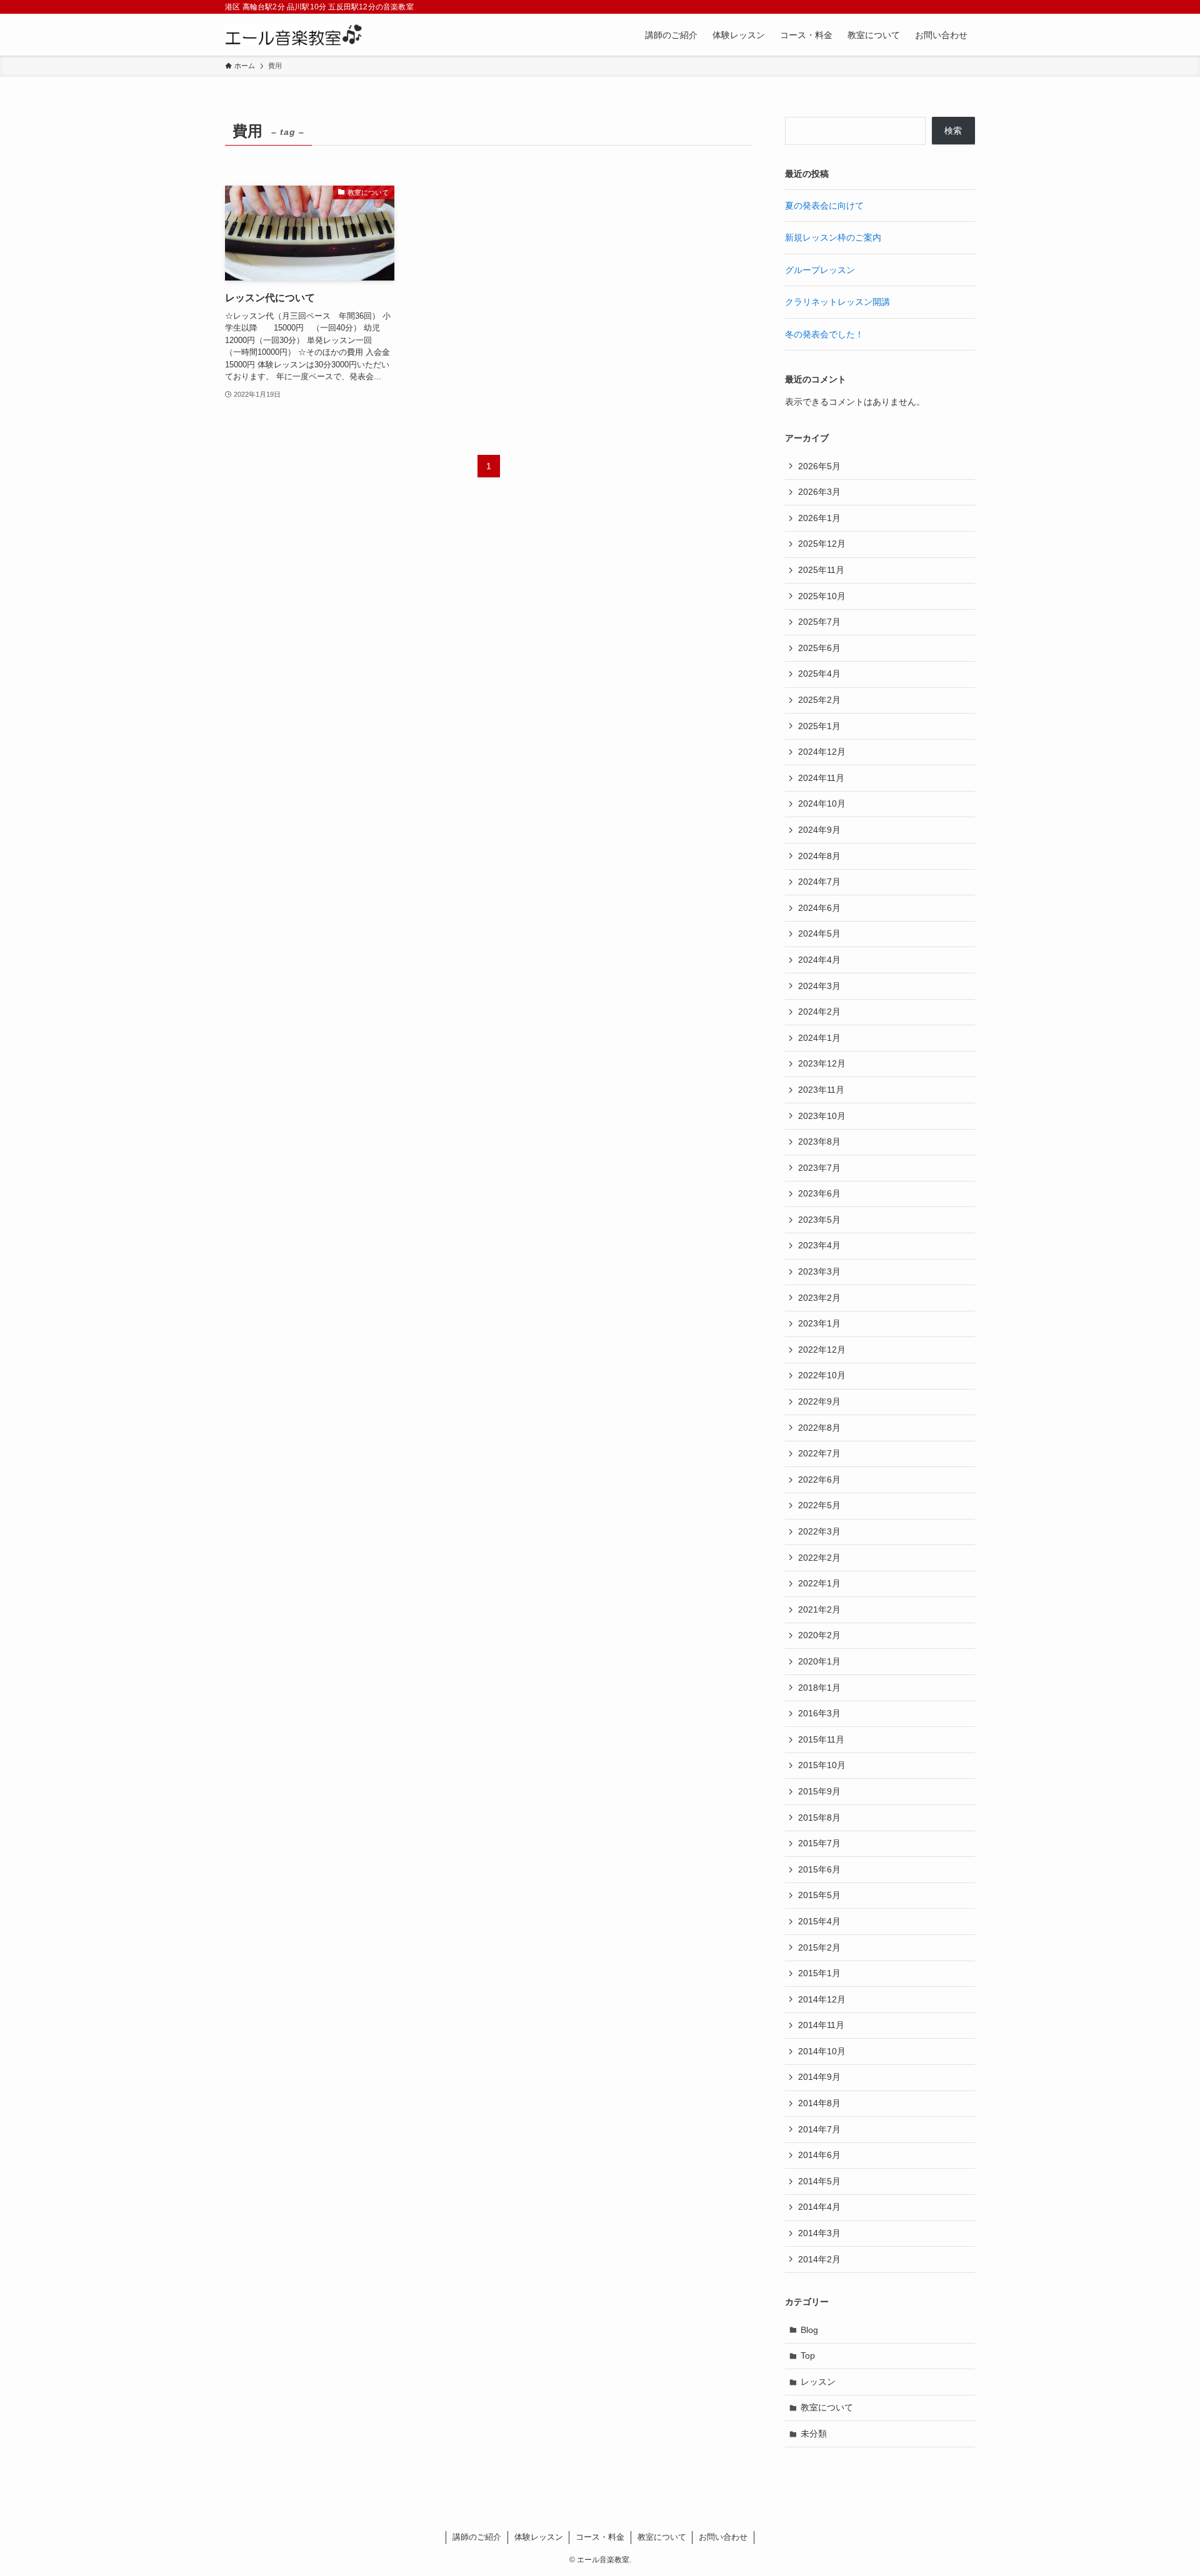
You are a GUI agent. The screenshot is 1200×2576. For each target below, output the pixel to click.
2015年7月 (819, 1843)
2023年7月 (819, 1168)
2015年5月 (819, 1895)
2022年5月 (819, 1505)
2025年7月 (819, 622)
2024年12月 (822, 752)
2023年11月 (821, 1090)
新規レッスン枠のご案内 (833, 237)
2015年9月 (819, 1791)
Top (808, 2355)
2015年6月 (819, 1869)
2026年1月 (819, 518)
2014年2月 (819, 2259)
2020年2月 (819, 1635)
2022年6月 (819, 1479)
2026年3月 (819, 492)
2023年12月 (822, 1063)
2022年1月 (819, 1583)
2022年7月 (819, 1453)
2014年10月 (822, 2051)
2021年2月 (819, 1609)
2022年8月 (819, 1428)
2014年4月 (819, 2207)
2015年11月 (821, 1739)
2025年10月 (822, 596)
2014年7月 (819, 2129)
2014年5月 (819, 2181)
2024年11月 (821, 778)
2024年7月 (819, 882)
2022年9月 (819, 1401)
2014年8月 (819, 2103)
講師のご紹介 (477, 2537)
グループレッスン (820, 270)
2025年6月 (819, 648)
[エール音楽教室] (293, 35)
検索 (953, 131)
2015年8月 (819, 1818)
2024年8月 (819, 856)
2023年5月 (819, 1220)
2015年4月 (819, 1921)
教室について (827, 2407)
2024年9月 (819, 830)
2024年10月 (822, 803)
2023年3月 (819, 1271)
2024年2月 (819, 1012)
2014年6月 (819, 2155)
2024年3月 (819, 986)
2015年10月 (822, 1765)
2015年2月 (819, 1947)
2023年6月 (819, 1193)
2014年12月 (822, 1999)
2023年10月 (822, 1116)
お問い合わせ (723, 2537)
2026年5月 (819, 466)
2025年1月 (819, 726)
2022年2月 (819, 1558)
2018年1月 (819, 1688)
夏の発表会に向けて (824, 206)
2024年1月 (819, 1038)
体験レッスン (539, 2537)
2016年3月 (819, 1713)
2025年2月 (819, 700)
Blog (809, 2330)
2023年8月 (819, 1141)
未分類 (814, 2434)
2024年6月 (819, 908)
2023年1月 (819, 1323)
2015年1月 (819, 1973)
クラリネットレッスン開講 (837, 302)
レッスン (818, 2382)
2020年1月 (819, 1661)
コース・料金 (600, 2537)
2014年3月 (819, 2233)
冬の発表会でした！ (824, 334)
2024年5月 (819, 933)
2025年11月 (821, 570)
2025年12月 (822, 544)
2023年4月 (819, 1245)
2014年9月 (819, 2077)
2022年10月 (822, 1375)
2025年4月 (819, 674)
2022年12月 (822, 1350)
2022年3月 (819, 1531)
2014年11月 (821, 2025)
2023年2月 (819, 1298)
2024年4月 (819, 960)
